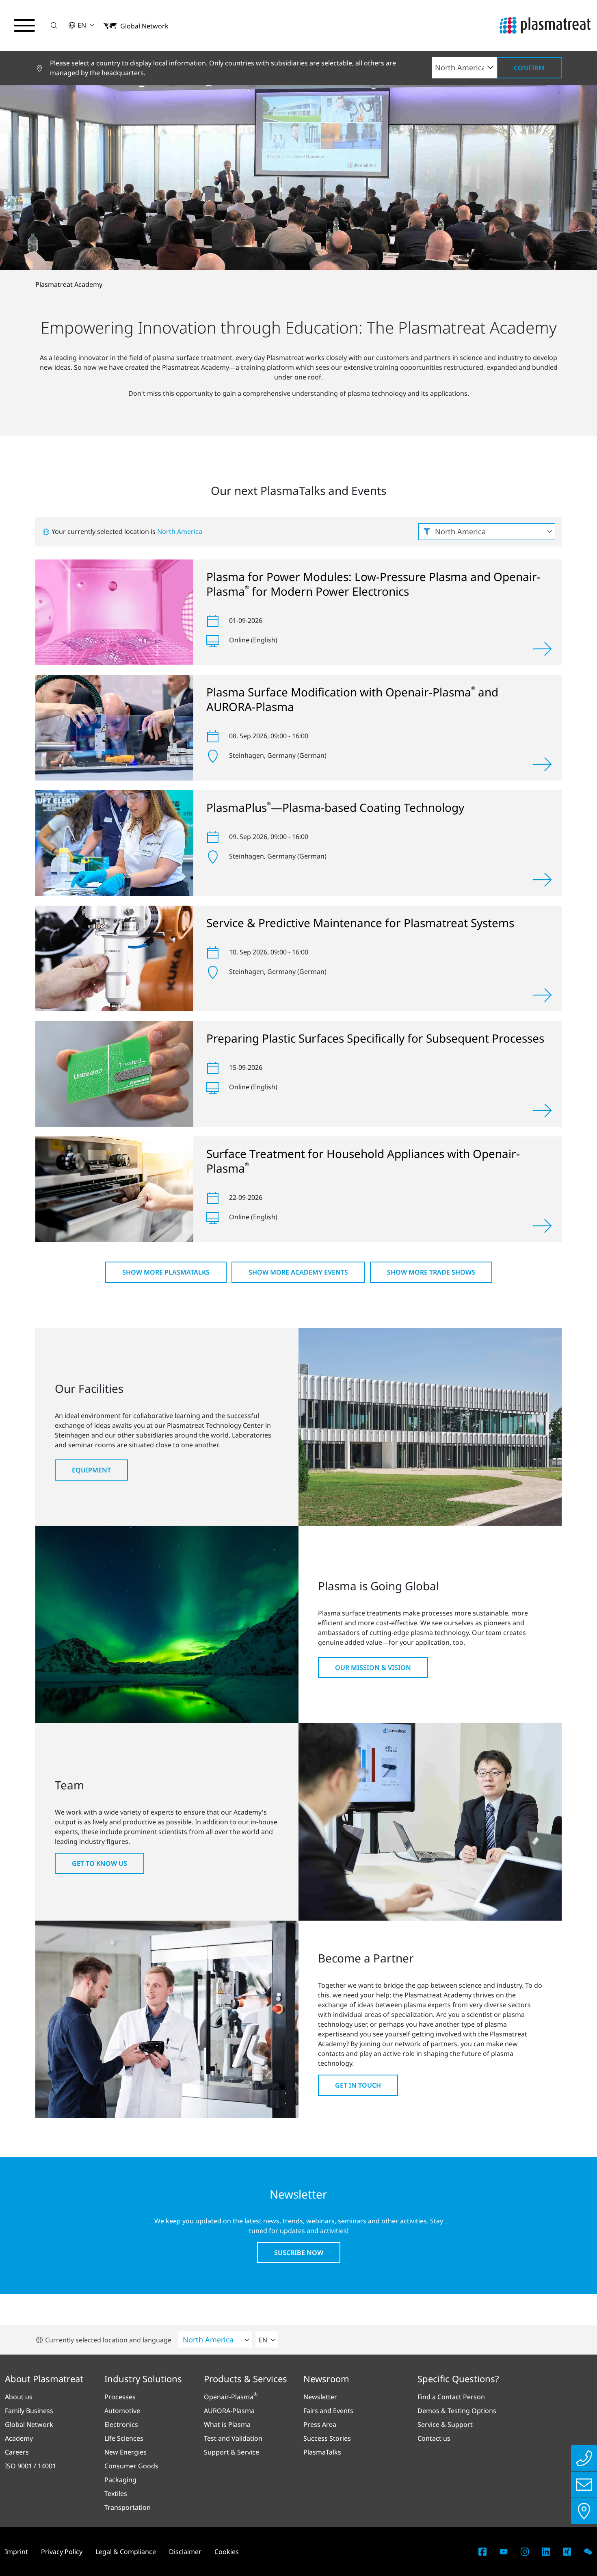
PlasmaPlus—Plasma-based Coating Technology (335, 807)
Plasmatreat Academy (69, 284)
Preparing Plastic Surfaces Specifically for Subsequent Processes (375, 1038)
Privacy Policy (62, 2552)
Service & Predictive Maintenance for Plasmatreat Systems (360, 923)
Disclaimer (185, 2552)
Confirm (529, 68)
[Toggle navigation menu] (24, 26)
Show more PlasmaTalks (166, 1272)
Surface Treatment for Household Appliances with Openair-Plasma (363, 1161)
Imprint (16, 2552)
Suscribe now (299, 2253)
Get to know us (99, 1863)
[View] (542, 649)
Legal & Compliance (126, 2552)
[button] (54, 25)
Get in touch (358, 2085)
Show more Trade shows (431, 1272)
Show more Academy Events (298, 1272)
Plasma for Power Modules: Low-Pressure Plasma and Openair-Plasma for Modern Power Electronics (373, 584)
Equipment (91, 1470)
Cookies (227, 2552)
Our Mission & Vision (373, 1667)
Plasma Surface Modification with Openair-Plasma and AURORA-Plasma (352, 699)
